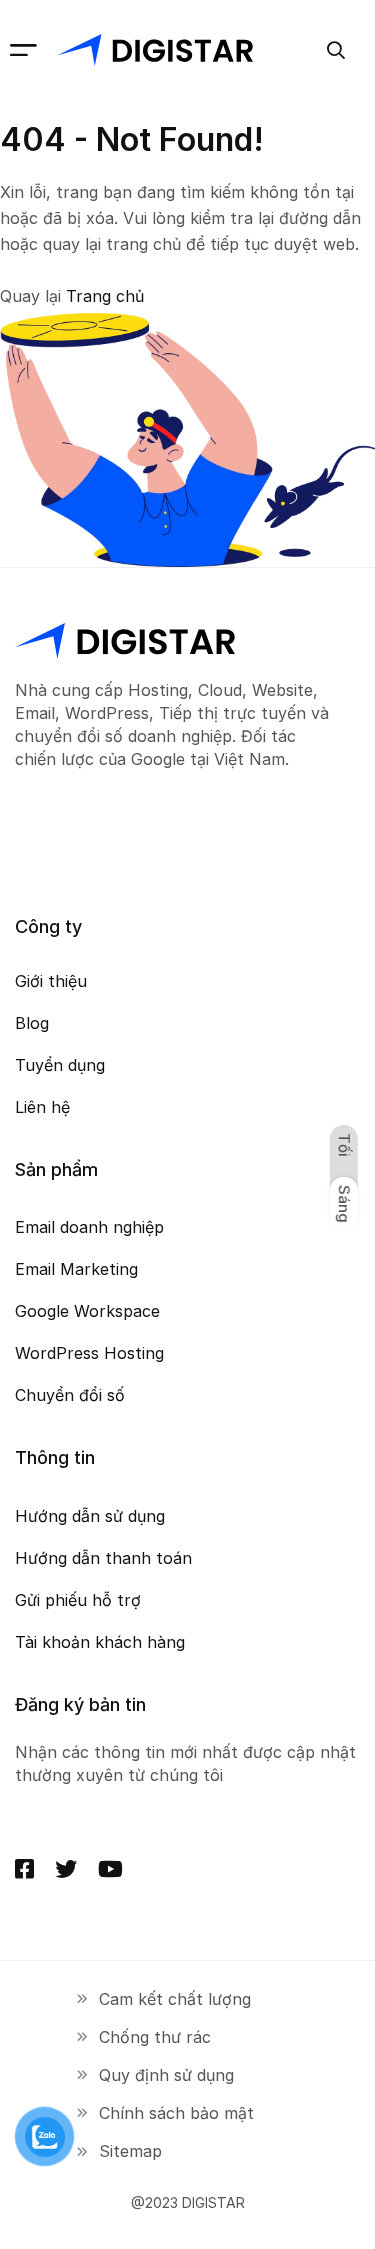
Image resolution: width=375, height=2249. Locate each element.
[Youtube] (110, 1869)
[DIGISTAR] (155, 50)
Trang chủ (105, 296)
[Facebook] (24, 1869)
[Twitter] (66, 1869)
